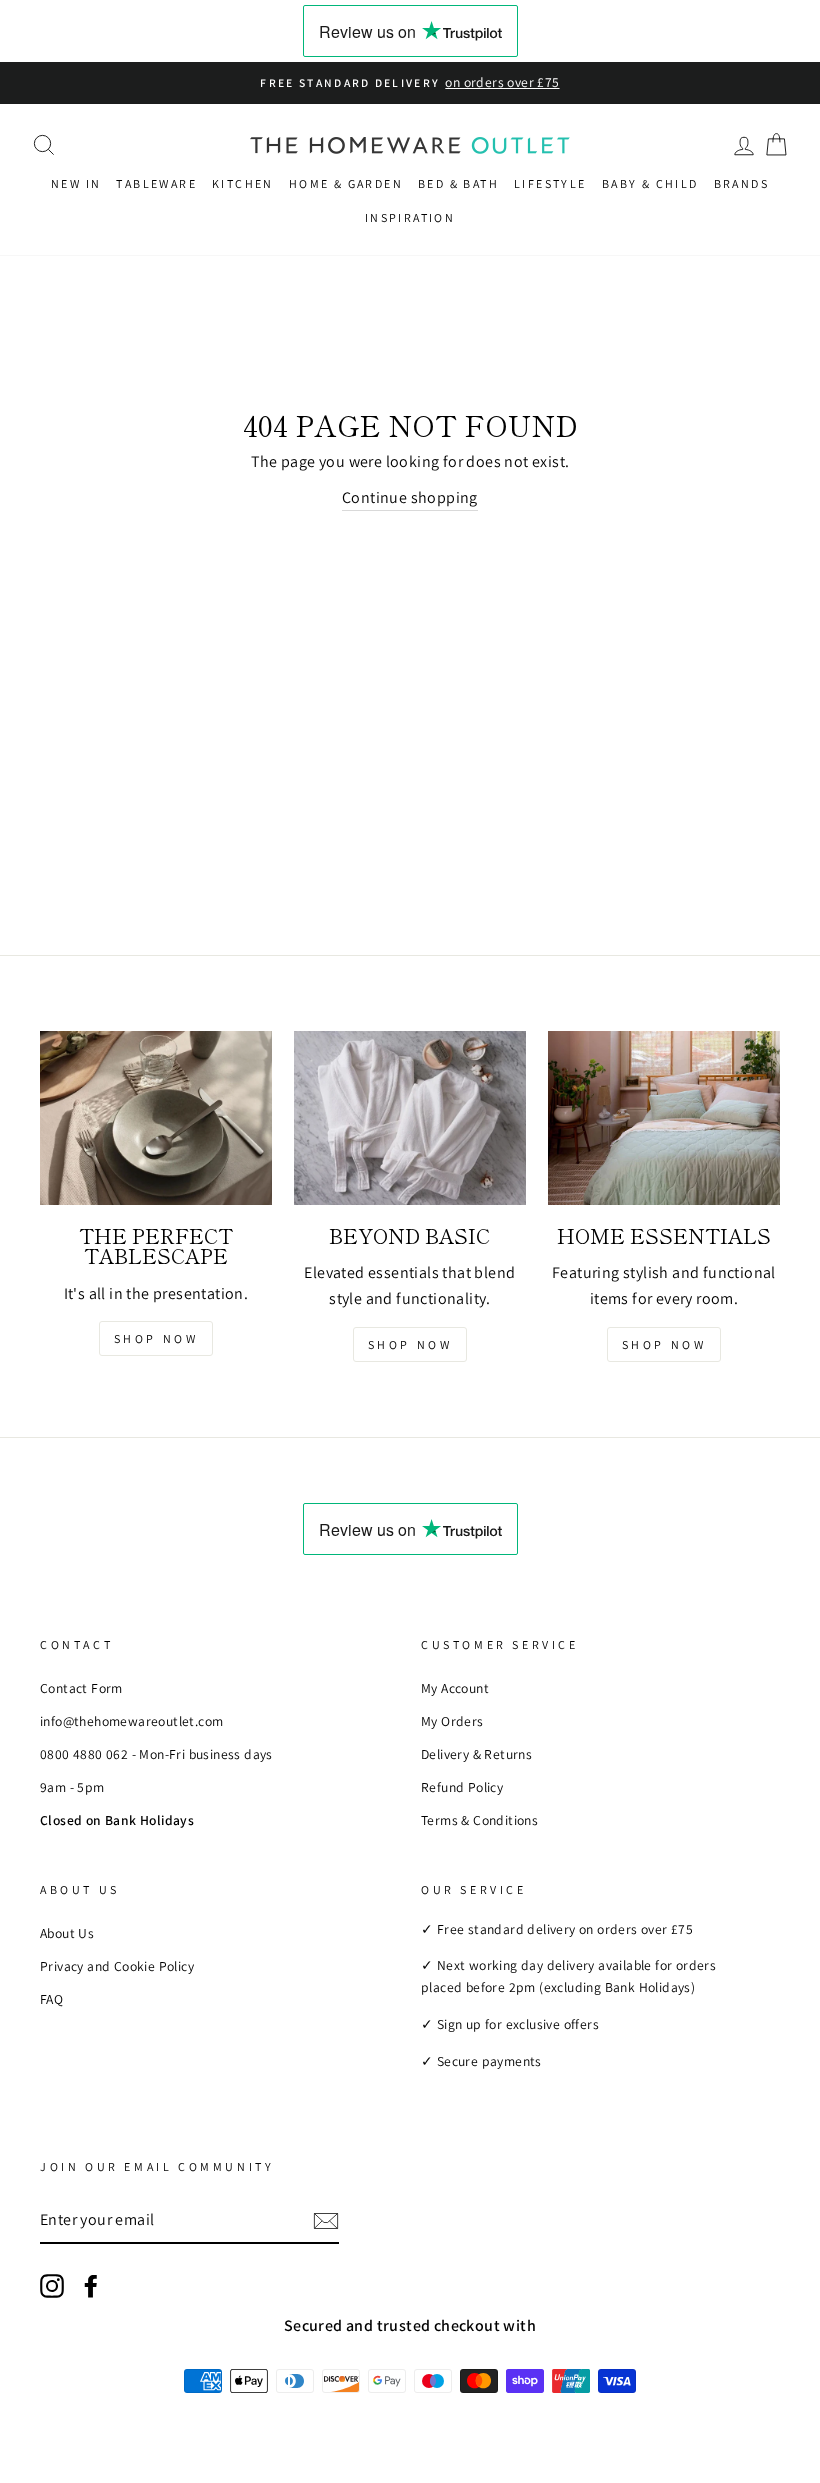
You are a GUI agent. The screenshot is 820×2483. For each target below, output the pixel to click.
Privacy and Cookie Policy (117, 1966)
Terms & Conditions (479, 1820)
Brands (741, 183)
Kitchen (243, 183)
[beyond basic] (410, 1118)
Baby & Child (650, 183)
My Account (455, 1688)
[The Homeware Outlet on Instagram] (52, 2286)
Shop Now (156, 1338)
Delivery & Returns (476, 1754)
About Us (67, 1933)
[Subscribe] (326, 2220)
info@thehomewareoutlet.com (131, 1721)
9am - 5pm (72, 1787)
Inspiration (410, 217)
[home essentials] (664, 1118)
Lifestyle (550, 183)
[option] (410, 83)
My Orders (452, 1721)
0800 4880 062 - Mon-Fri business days (156, 1754)
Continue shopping (410, 497)
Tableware (156, 183)
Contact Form (81, 1688)
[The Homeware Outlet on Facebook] (91, 2286)
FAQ (51, 1999)
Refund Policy (462, 1787)
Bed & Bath (458, 183)
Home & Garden (346, 183)
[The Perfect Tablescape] (156, 1118)
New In (76, 183)
